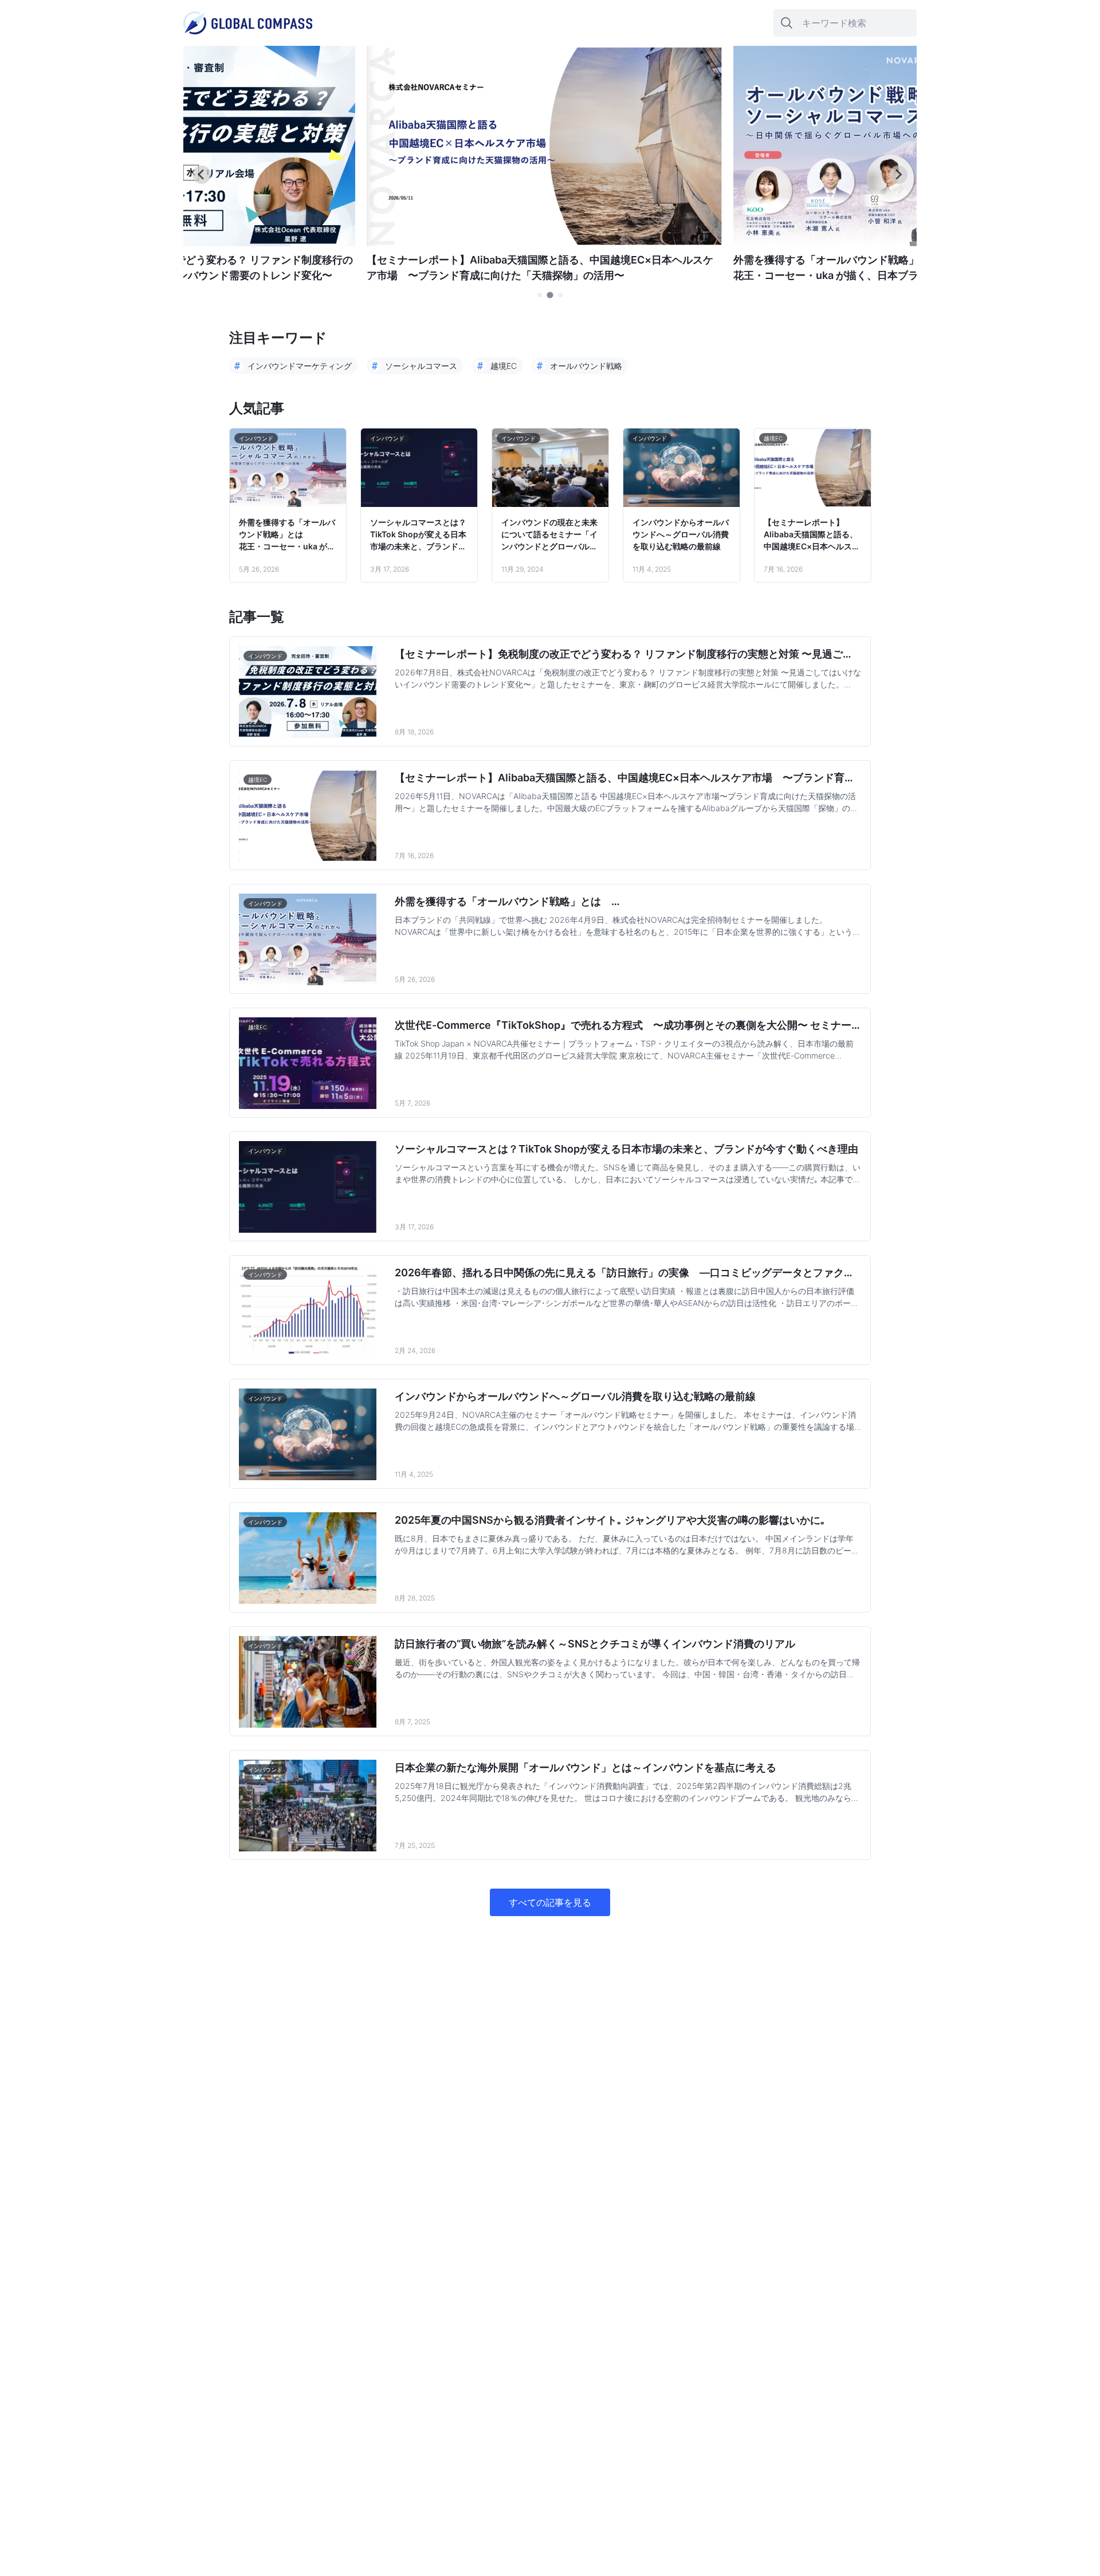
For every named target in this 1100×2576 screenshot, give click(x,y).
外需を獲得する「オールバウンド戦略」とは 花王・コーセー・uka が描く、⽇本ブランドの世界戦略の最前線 (287, 535)
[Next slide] (898, 175)
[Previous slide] (202, 175)
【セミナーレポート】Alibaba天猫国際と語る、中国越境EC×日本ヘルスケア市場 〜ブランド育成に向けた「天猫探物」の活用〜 (812, 535)
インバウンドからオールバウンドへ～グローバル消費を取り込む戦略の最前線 (681, 534)
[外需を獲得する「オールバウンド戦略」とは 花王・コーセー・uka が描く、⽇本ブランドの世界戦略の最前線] (911, 243)
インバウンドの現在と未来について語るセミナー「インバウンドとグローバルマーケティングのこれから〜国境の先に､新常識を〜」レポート (549, 535)
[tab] (540, 295)
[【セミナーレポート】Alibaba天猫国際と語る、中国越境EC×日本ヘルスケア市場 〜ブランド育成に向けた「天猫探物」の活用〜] (544, 243)
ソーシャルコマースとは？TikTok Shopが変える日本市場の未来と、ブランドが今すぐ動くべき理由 (418, 535)
